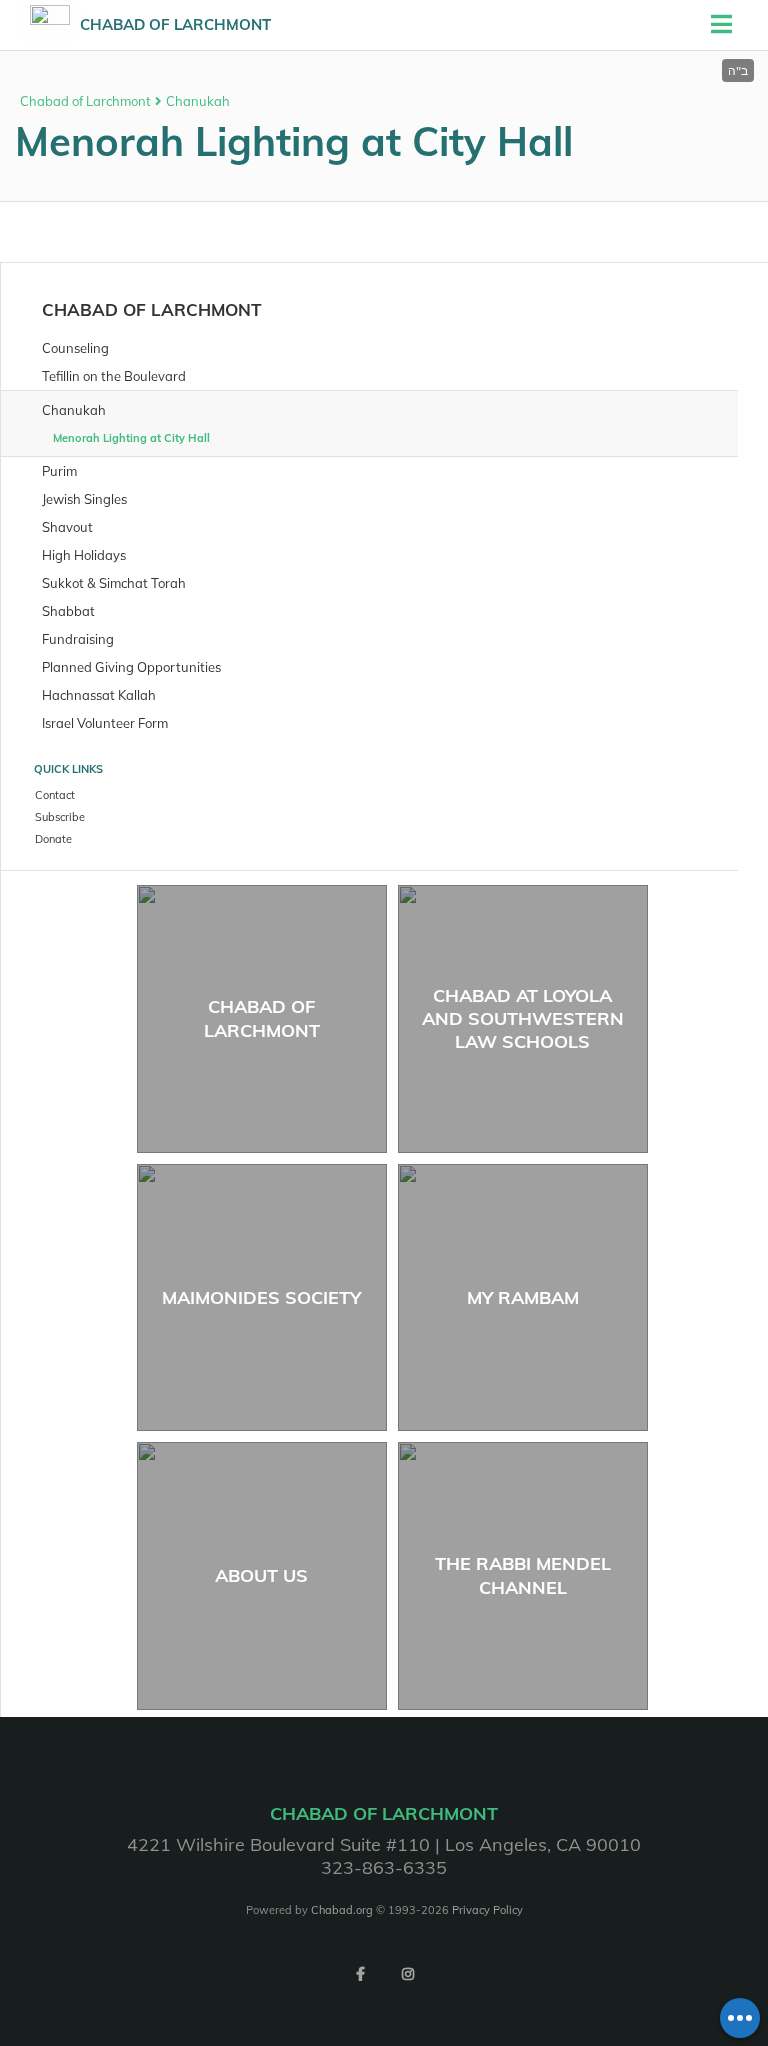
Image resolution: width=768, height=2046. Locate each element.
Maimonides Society (261, 1297)
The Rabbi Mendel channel (523, 1575)
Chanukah (198, 101)
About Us (261, 1575)
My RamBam (523, 1297)
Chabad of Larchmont (175, 24)
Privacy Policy (487, 1910)
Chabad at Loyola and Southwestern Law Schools (523, 1019)
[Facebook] (360, 1974)
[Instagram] (408, 1974)
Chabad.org (342, 1910)
